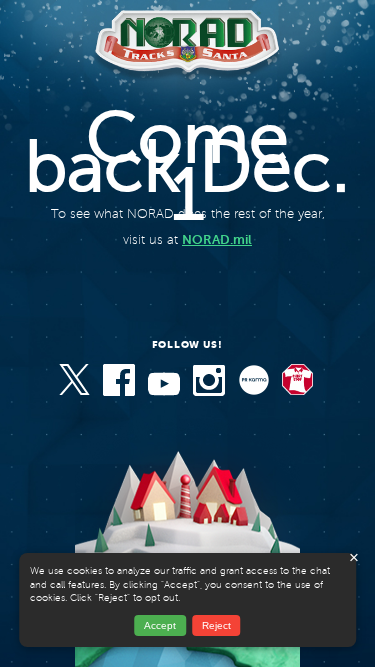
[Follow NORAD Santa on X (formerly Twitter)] (76, 392)
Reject (216, 625)
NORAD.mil (217, 239)
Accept (160, 625)
